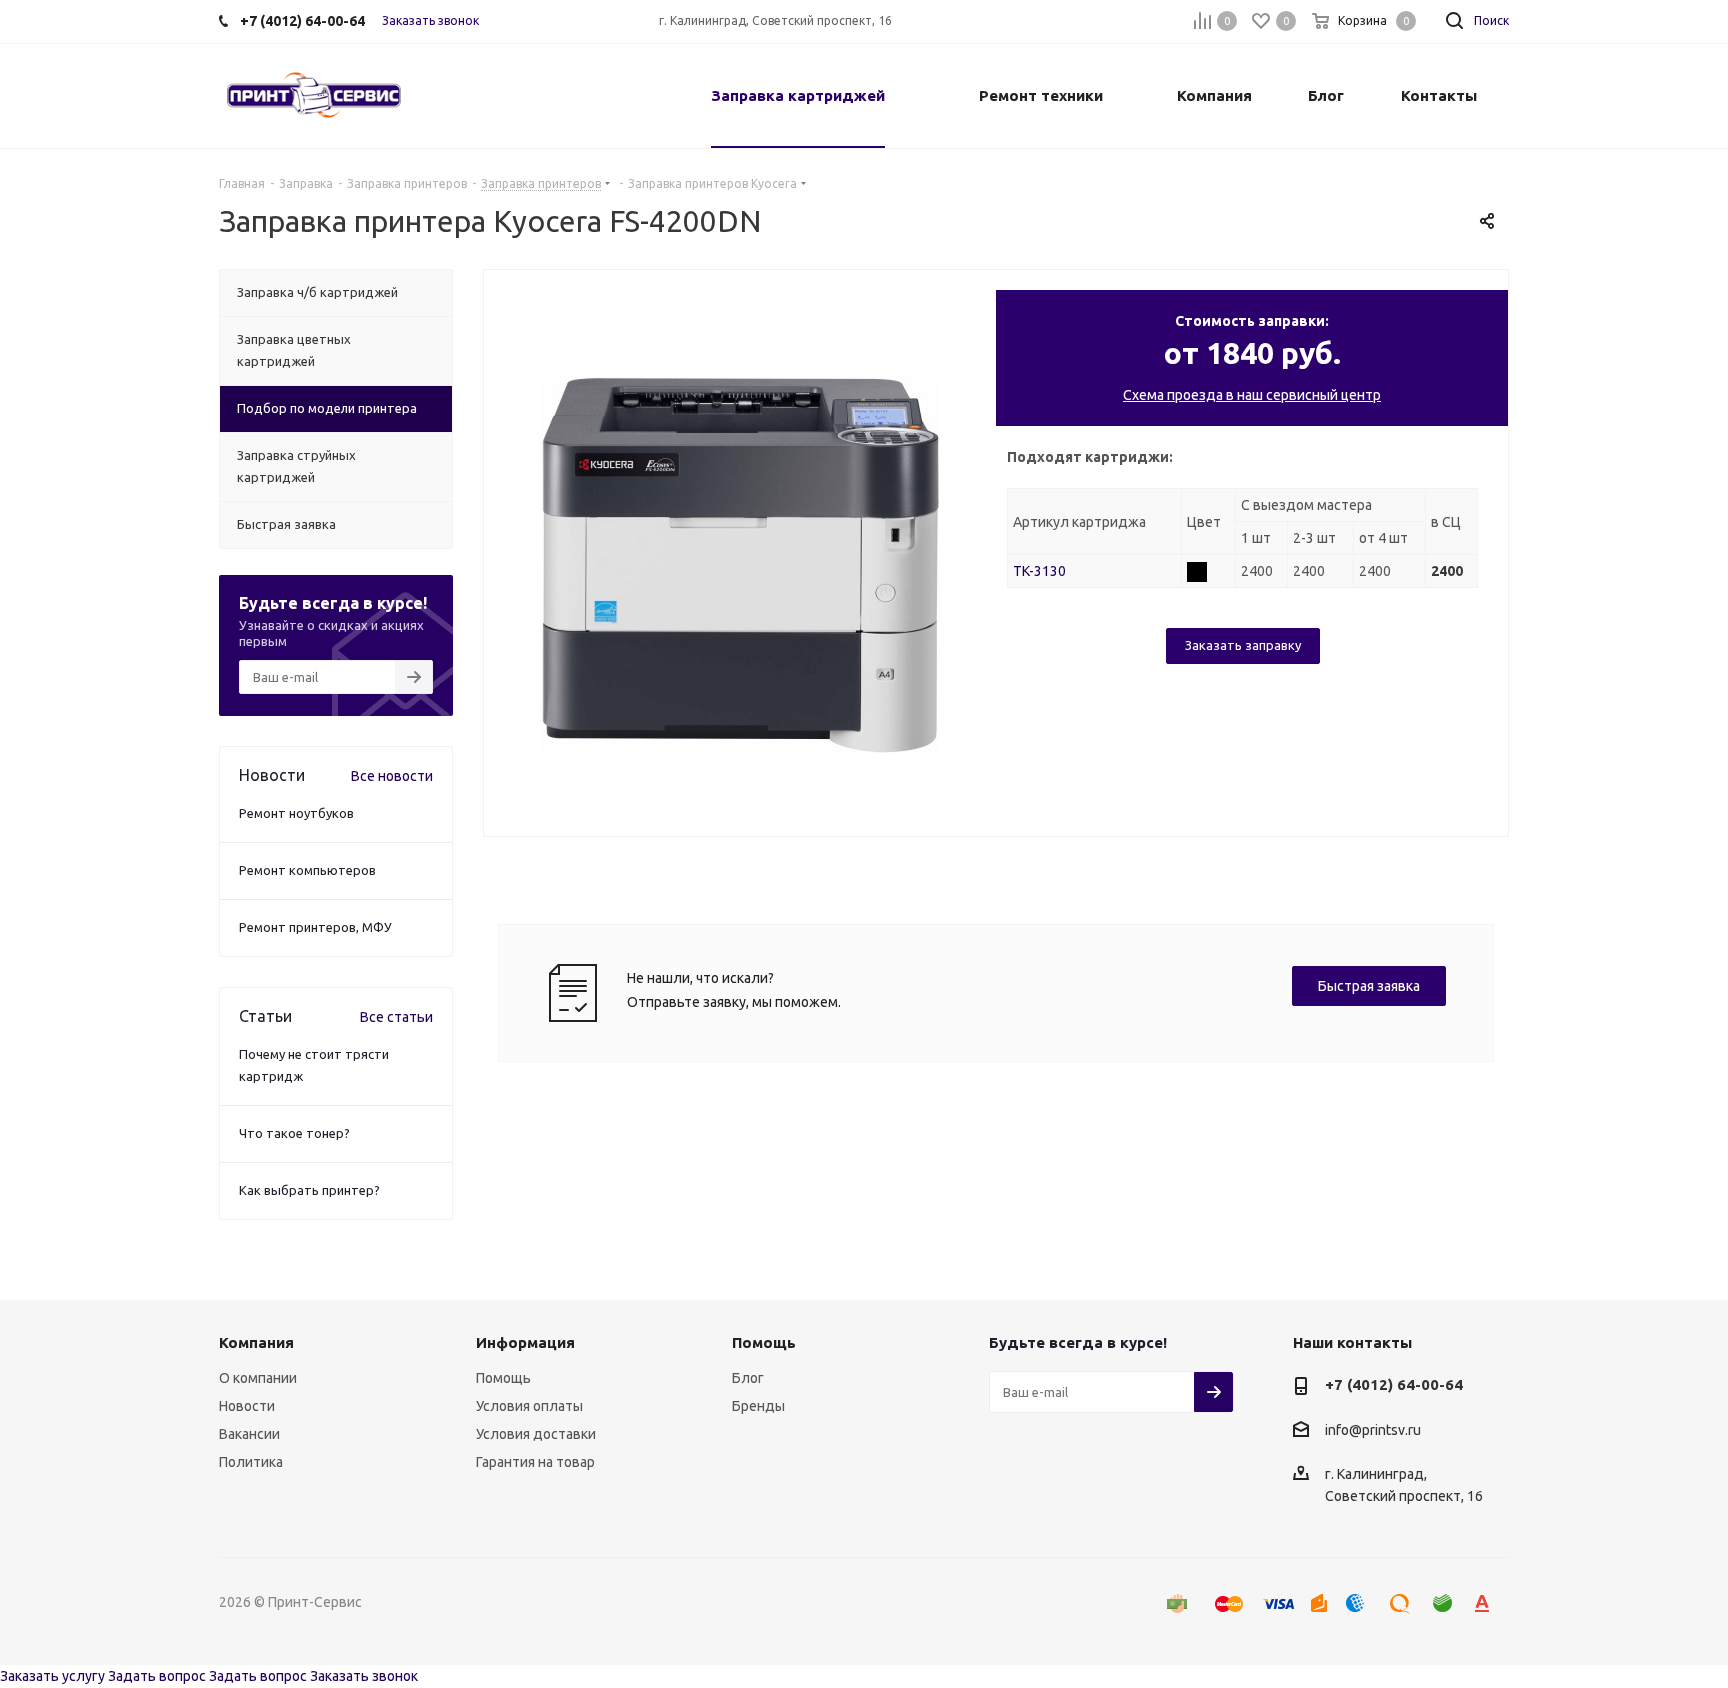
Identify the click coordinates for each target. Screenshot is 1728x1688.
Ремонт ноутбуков (296, 813)
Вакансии (249, 1434)
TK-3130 (1039, 571)
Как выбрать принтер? (309, 1190)
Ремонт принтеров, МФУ (315, 927)
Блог (748, 1378)
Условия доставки (536, 1434)
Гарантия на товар (535, 1462)
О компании (258, 1378)
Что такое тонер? (294, 1133)
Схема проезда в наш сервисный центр (1252, 395)
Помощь (503, 1378)
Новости (247, 1406)
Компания (256, 1342)
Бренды (758, 1406)
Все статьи (396, 1017)
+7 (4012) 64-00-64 (1394, 1384)
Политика (251, 1462)
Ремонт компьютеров (307, 870)
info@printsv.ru (1373, 1430)
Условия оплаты (529, 1406)
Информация (525, 1342)
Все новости (392, 776)
